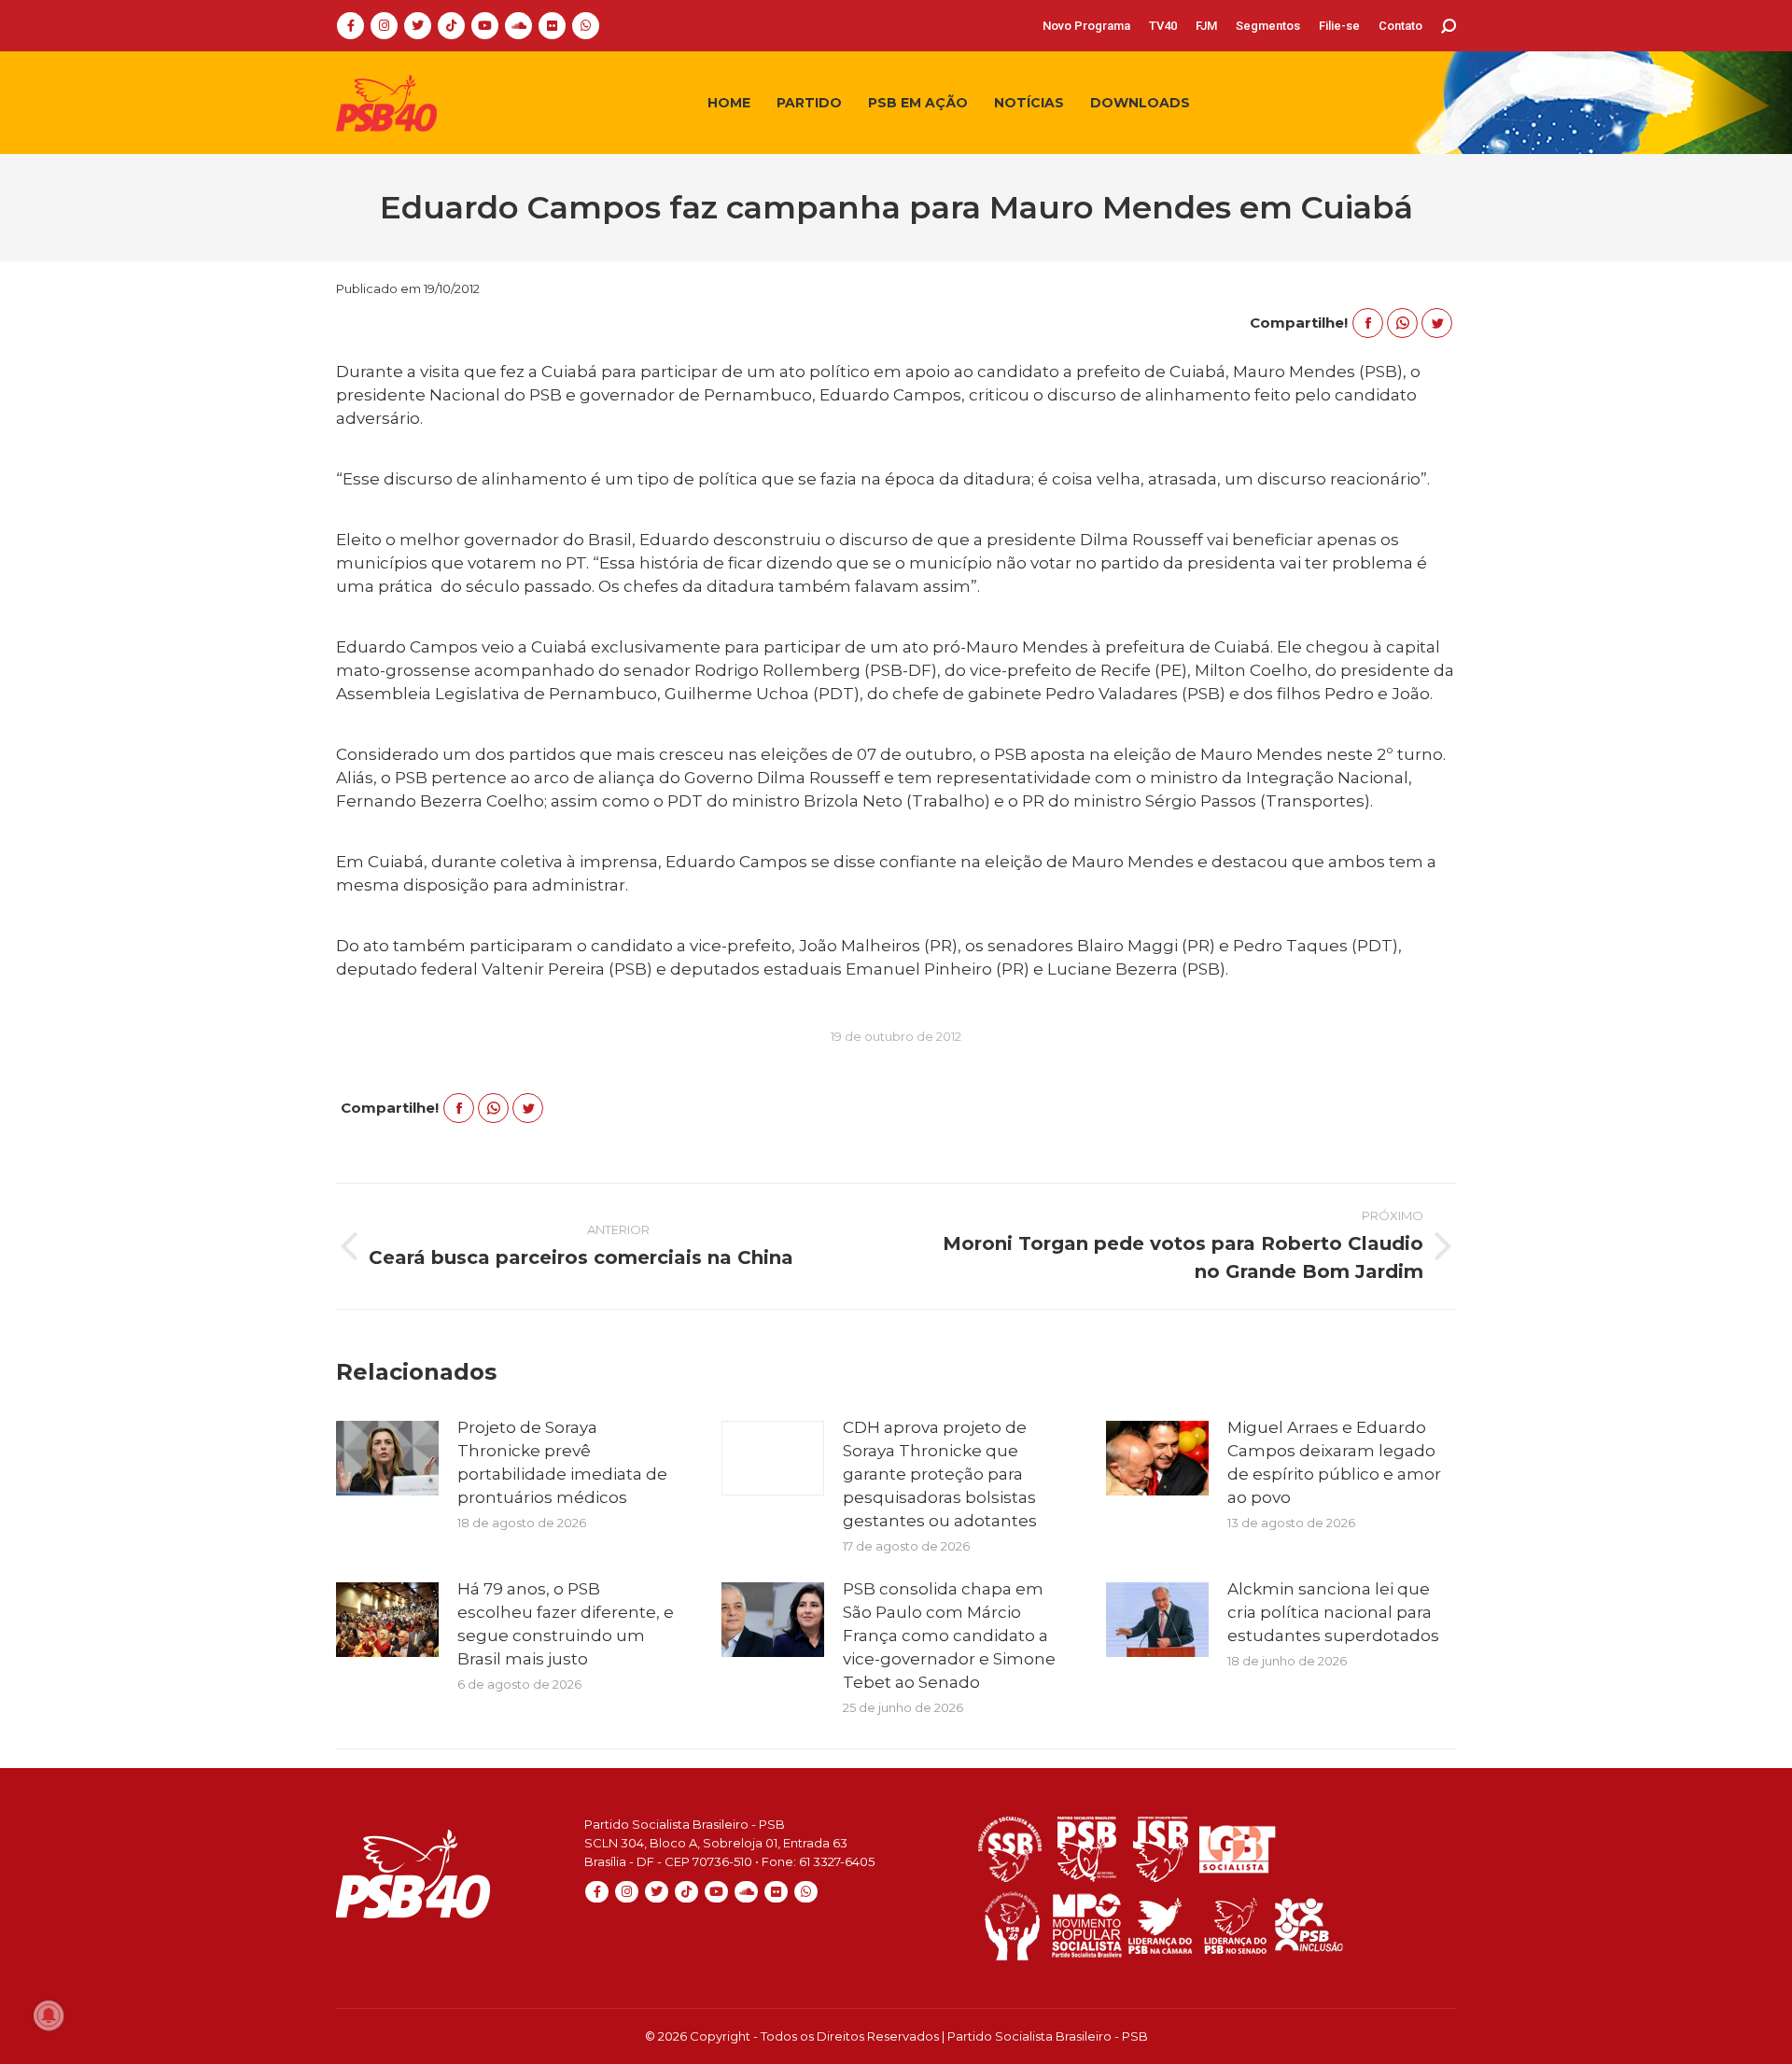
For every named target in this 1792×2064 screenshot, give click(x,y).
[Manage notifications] (49, 2015)
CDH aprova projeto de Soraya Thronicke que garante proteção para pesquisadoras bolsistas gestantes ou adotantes (940, 1474)
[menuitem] (1086, 26)
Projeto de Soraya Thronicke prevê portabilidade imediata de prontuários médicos (562, 1462)
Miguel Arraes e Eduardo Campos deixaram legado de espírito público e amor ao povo (1334, 1462)
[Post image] (387, 1458)
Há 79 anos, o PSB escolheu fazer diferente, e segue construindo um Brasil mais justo (566, 1624)
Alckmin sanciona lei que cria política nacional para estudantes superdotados (1333, 1612)
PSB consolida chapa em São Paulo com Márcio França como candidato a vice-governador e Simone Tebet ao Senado (949, 1636)
